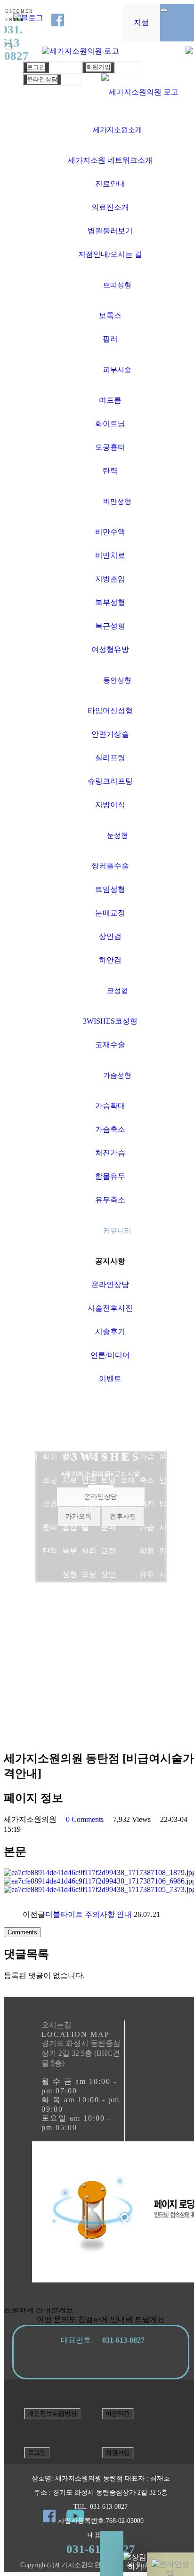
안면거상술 (110, 734)
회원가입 (98, 67)
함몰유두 (110, 1176)
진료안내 (110, 184)
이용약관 (118, 2413)
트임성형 (110, 889)
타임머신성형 (110, 711)
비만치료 (110, 555)
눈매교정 (110, 913)
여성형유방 (110, 649)
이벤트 (110, 1379)
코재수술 (110, 1045)
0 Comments (85, 1819)
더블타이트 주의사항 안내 (89, 1914)
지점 (141, 22)
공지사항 (110, 1261)
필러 (110, 339)
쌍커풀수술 (110, 866)
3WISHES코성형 (110, 1021)
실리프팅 (110, 758)
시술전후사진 (110, 1308)
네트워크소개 (11, 1433)
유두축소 (110, 1200)
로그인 (36, 67)
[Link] (140, 92)
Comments (22, 1932)
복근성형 (110, 626)
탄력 (110, 471)
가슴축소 (110, 1129)
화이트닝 (110, 424)
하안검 (110, 960)
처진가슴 (110, 1153)
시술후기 (110, 1332)
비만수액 (110, 532)
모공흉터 (110, 447)
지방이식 (110, 805)
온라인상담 (42, 79)
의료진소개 (110, 207)
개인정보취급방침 (52, 2413)
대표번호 (101, 2340)
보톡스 (110, 315)
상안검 (110, 936)
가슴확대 (110, 1106)
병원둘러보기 (110, 231)
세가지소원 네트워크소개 (110, 160)
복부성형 (110, 602)
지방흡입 (110, 579)
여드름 (110, 400)
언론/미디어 (110, 1355)
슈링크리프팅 (110, 781)
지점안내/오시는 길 (110, 254)
